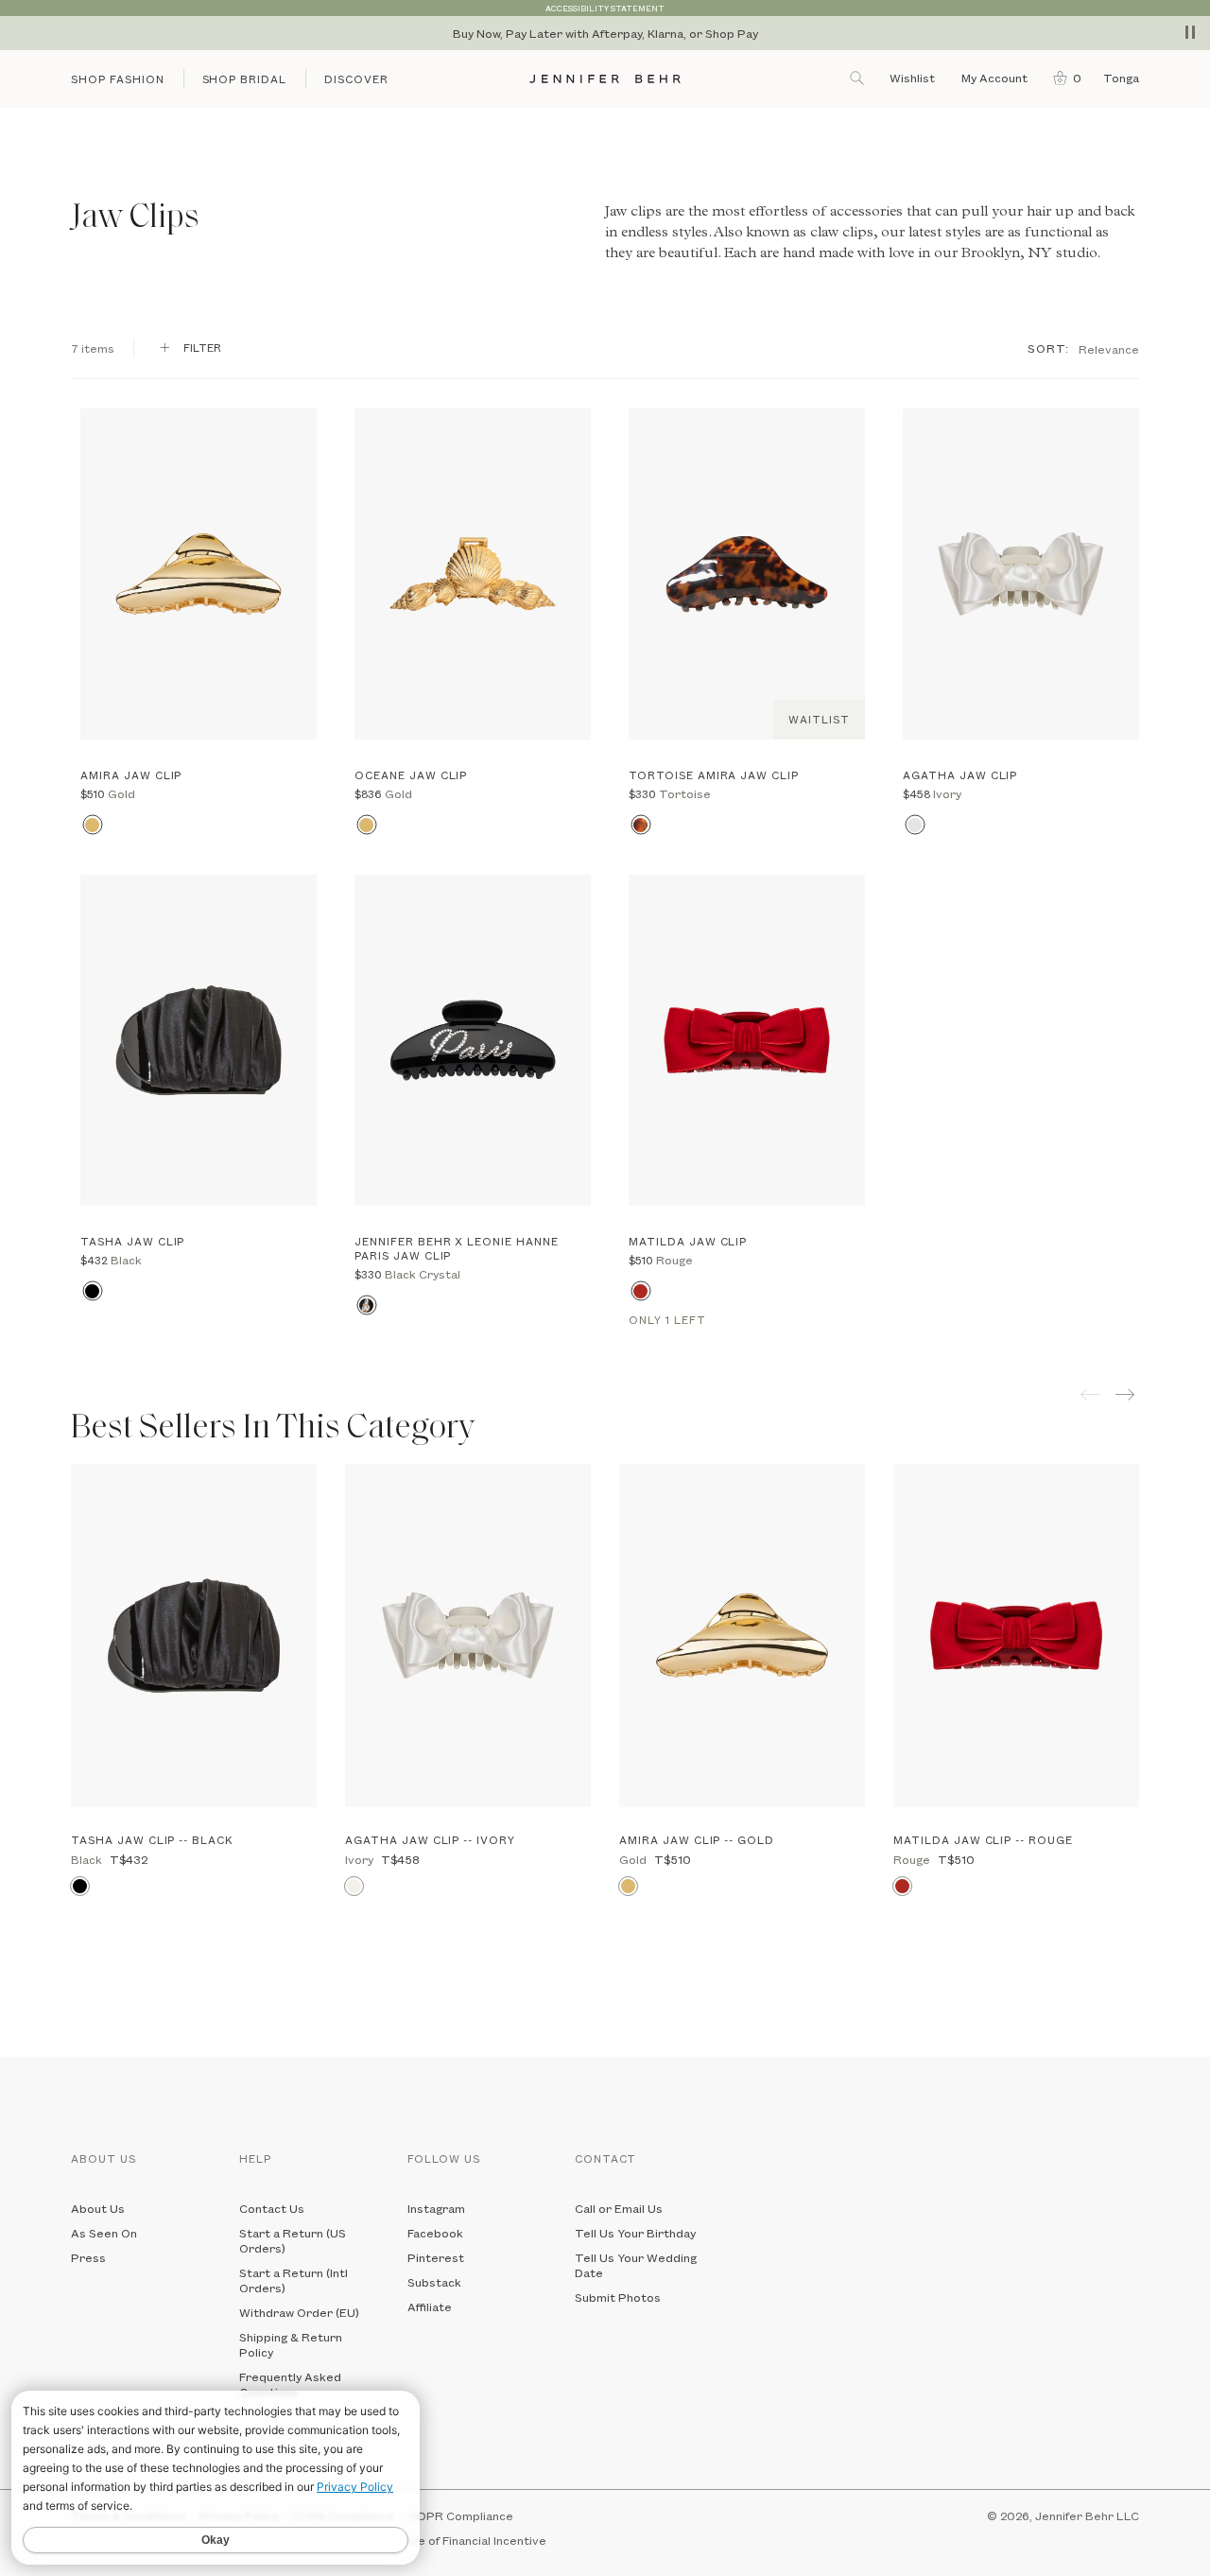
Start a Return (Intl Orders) (294, 2280)
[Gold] (92, 825)
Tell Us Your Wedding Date (636, 2265)
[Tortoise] (640, 825)
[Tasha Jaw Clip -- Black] (194, 1636)
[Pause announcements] (1190, 32)
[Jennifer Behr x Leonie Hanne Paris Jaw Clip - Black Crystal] (473, 1040)
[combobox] (1109, 348)
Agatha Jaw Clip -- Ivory (430, 1840)
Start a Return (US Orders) (293, 2240)
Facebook (435, 2233)
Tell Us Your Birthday (635, 2233)
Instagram (436, 2208)
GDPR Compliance (461, 2515)
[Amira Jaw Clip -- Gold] (742, 1636)
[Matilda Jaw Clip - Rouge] (747, 1040)
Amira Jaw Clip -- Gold (697, 1840)
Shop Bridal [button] (245, 79)
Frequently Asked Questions (290, 2384)
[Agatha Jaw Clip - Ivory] (1021, 574)
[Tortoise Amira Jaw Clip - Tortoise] (747, 574)
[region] (605, 33)
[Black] (92, 1291)
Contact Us (272, 2208)
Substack (434, 2282)
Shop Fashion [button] (118, 79)
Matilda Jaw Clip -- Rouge (983, 1840)
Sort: (1048, 348)
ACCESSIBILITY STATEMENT (605, 8)
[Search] (858, 78)
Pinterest (436, 2257)
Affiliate (430, 2306)
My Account (996, 78)
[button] (1063, 78)
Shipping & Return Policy (291, 2344)
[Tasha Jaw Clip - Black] (199, 1040)
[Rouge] (640, 1291)
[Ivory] (915, 825)
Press (88, 2257)
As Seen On (104, 2233)
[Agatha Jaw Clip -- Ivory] (468, 1636)
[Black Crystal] (366, 1305)
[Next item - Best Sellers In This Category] (1127, 1394)
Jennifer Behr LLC (1087, 2515)
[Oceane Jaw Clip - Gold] (473, 574)
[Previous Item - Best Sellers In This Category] (1090, 1394)
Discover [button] (356, 79)
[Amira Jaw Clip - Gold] (199, 574)
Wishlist (912, 78)
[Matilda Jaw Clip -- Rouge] (1016, 1636)
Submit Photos (618, 2297)
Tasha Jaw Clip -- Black (152, 1840)
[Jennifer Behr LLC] (605, 79)
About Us (98, 2208)
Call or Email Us (619, 2208)
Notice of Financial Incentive (467, 2540)
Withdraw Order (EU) (299, 2312)
